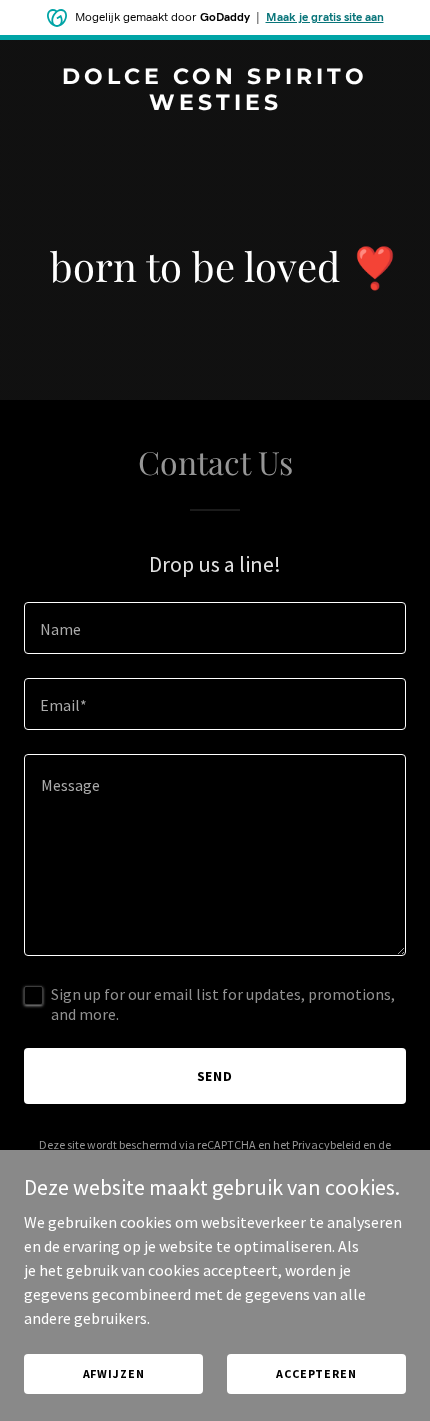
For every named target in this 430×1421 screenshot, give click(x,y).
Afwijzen (114, 1373)
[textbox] (215, 628)
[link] (215, 104)
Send (215, 1076)
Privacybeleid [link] (326, 1144)
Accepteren (316, 1373)
